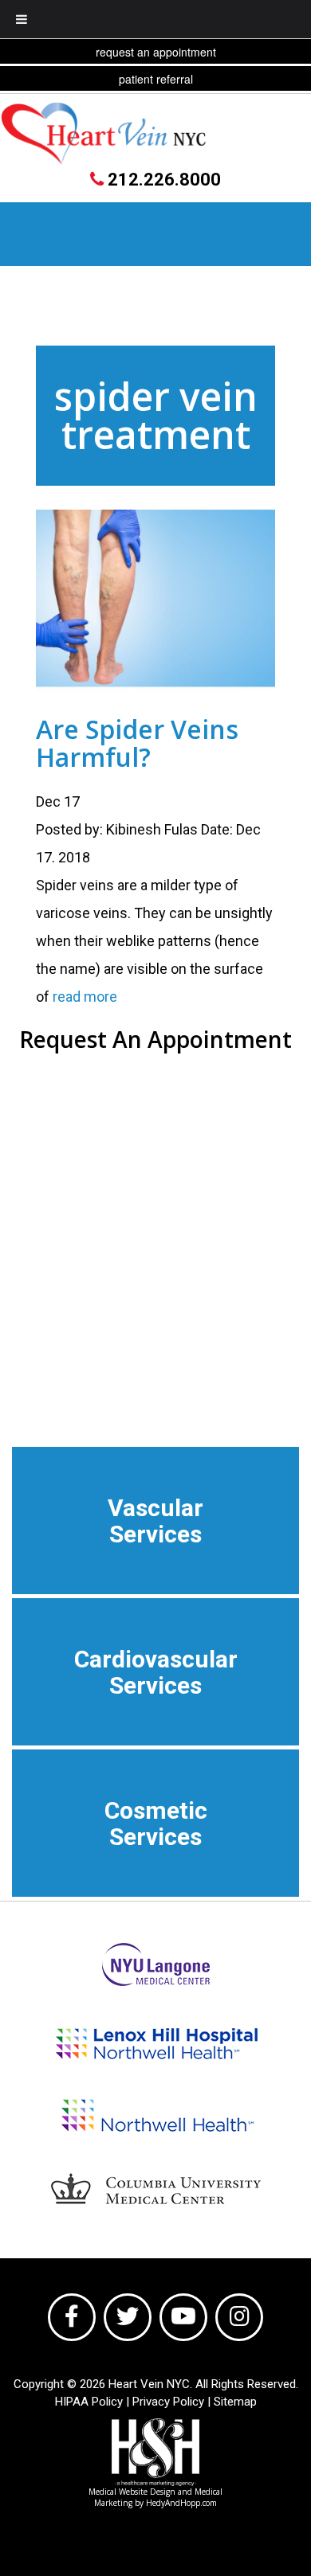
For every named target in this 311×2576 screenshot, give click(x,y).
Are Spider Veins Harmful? (137, 743)
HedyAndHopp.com (181, 2503)
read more (85, 997)
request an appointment (156, 52)
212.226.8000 (162, 180)
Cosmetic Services (156, 1824)
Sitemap (235, 2402)
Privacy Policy (168, 2402)
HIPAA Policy (89, 2402)
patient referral (156, 79)
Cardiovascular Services (156, 1672)
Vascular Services (155, 1521)
